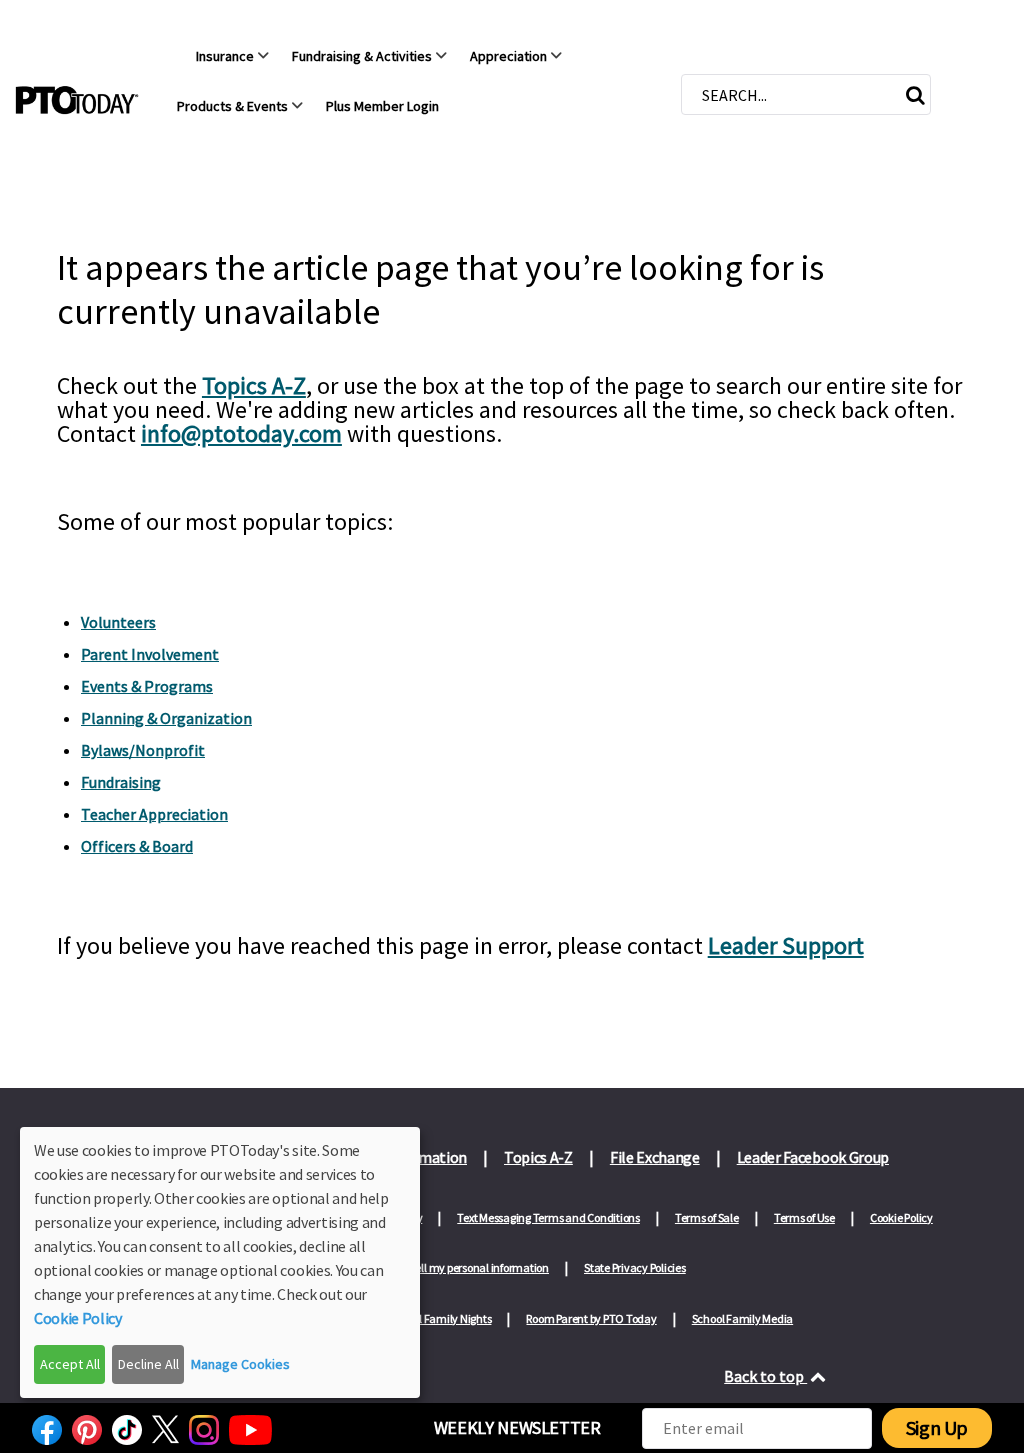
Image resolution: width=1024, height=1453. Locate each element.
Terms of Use (804, 1217)
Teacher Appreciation (154, 814)
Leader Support (786, 945)
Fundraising (121, 782)
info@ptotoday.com (241, 433)
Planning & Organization (166, 718)
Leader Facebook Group (813, 1157)
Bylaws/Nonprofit (143, 750)
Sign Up (937, 1427)
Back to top (765, 1376)
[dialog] (220, 1262)
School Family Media (742, 1318)
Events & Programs (147, 686)
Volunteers (118, 622)
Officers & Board (137, 846)
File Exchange (655, 1157)
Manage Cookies (240, 1364)
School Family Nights (440, 1318)
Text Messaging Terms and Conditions (548, 1217)
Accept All (70, 1364)
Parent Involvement (150, 654)
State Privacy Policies (635, 1267)
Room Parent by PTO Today (591, 1318)
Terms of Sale (707, 1217)
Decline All (148, 1364)
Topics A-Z (254, 385)
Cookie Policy (901, 1217)
